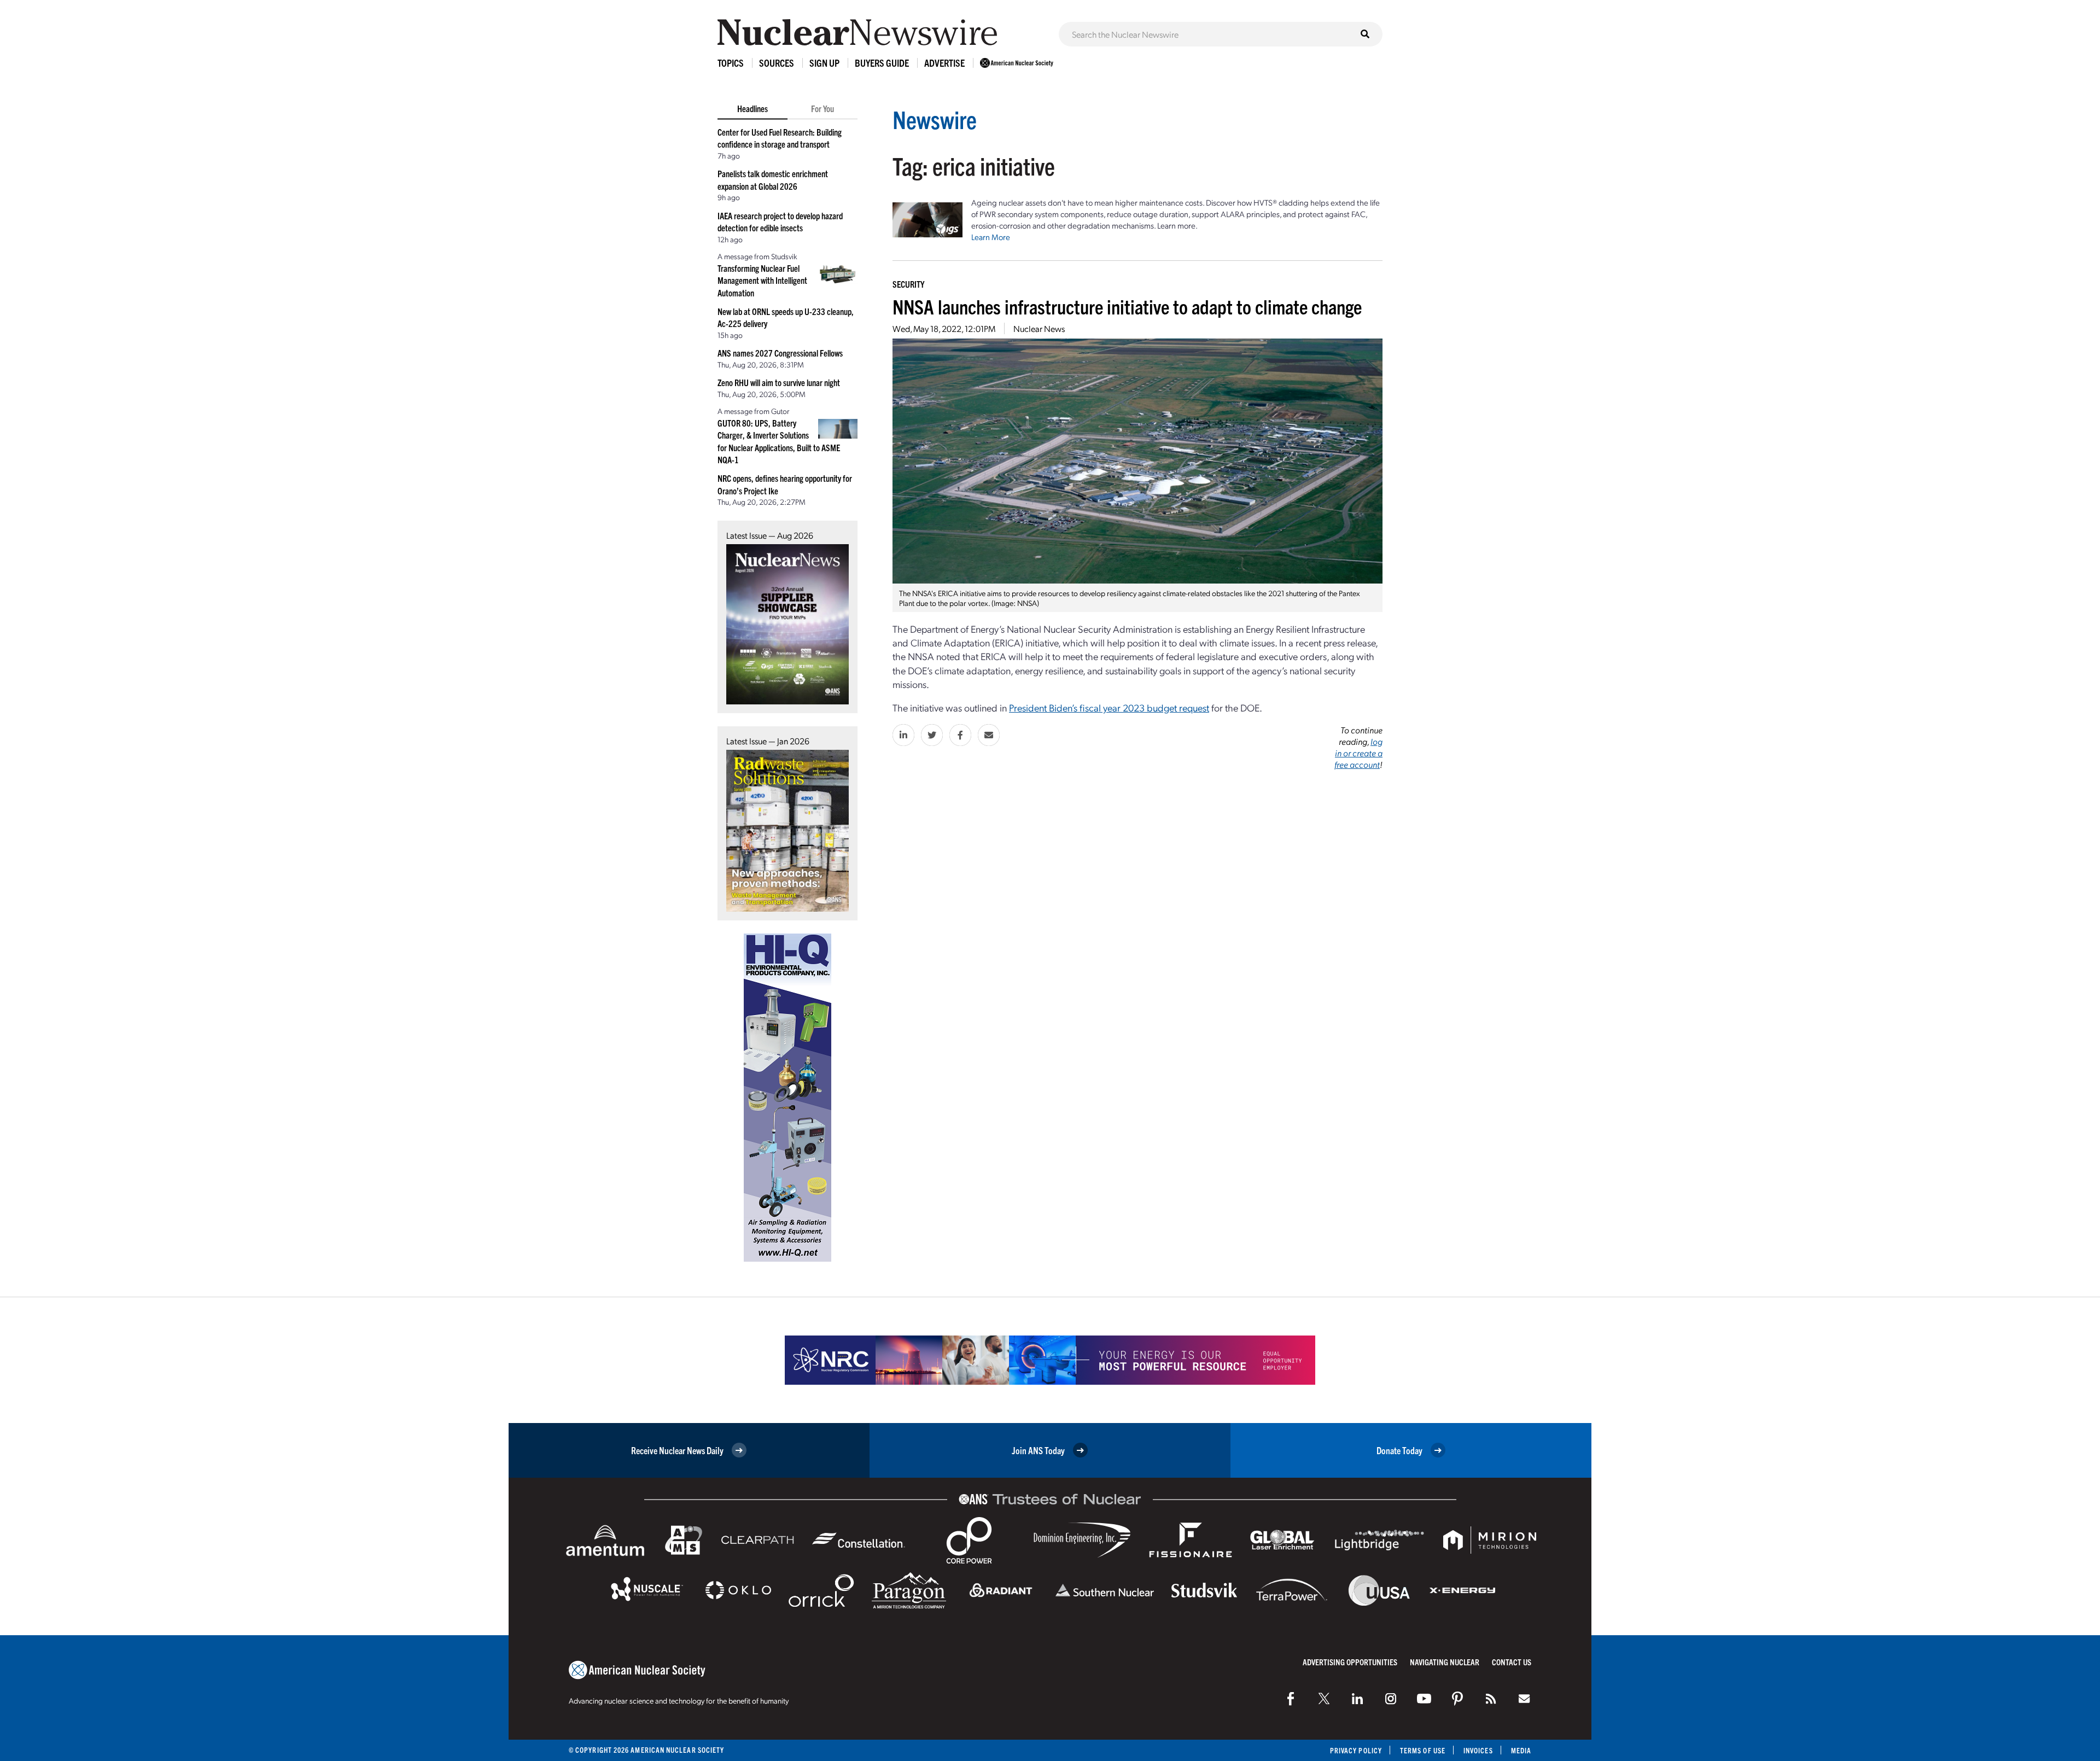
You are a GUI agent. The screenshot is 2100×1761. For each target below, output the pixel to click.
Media (1521, 1750)
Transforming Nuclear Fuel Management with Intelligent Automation (762, 280)
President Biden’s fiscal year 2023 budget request (1109, 707)
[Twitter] (1324, 1699)
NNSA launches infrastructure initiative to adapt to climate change (1127, 306)
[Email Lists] (1524, 1699)
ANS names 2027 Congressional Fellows (780, 353)
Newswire (935, 119)
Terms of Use (1423, 1750)
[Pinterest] (1457, 1699)
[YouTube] (1424, 1699)
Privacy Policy (1356, 1750)
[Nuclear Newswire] (1491, 1699)
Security (908, 284)
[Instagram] (1391, 1699)
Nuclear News (1039, 328)
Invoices (1478, 1750)
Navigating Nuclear (1445, 1662)
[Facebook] (1291, 1699)
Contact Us (1512, 1662)
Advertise (944, 63)
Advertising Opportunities (1350, 1662)
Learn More (991, 237)
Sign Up (824, 63)
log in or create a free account (1358, 753)
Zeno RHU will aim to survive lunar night (779, 382)
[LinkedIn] (1357, 1699)
